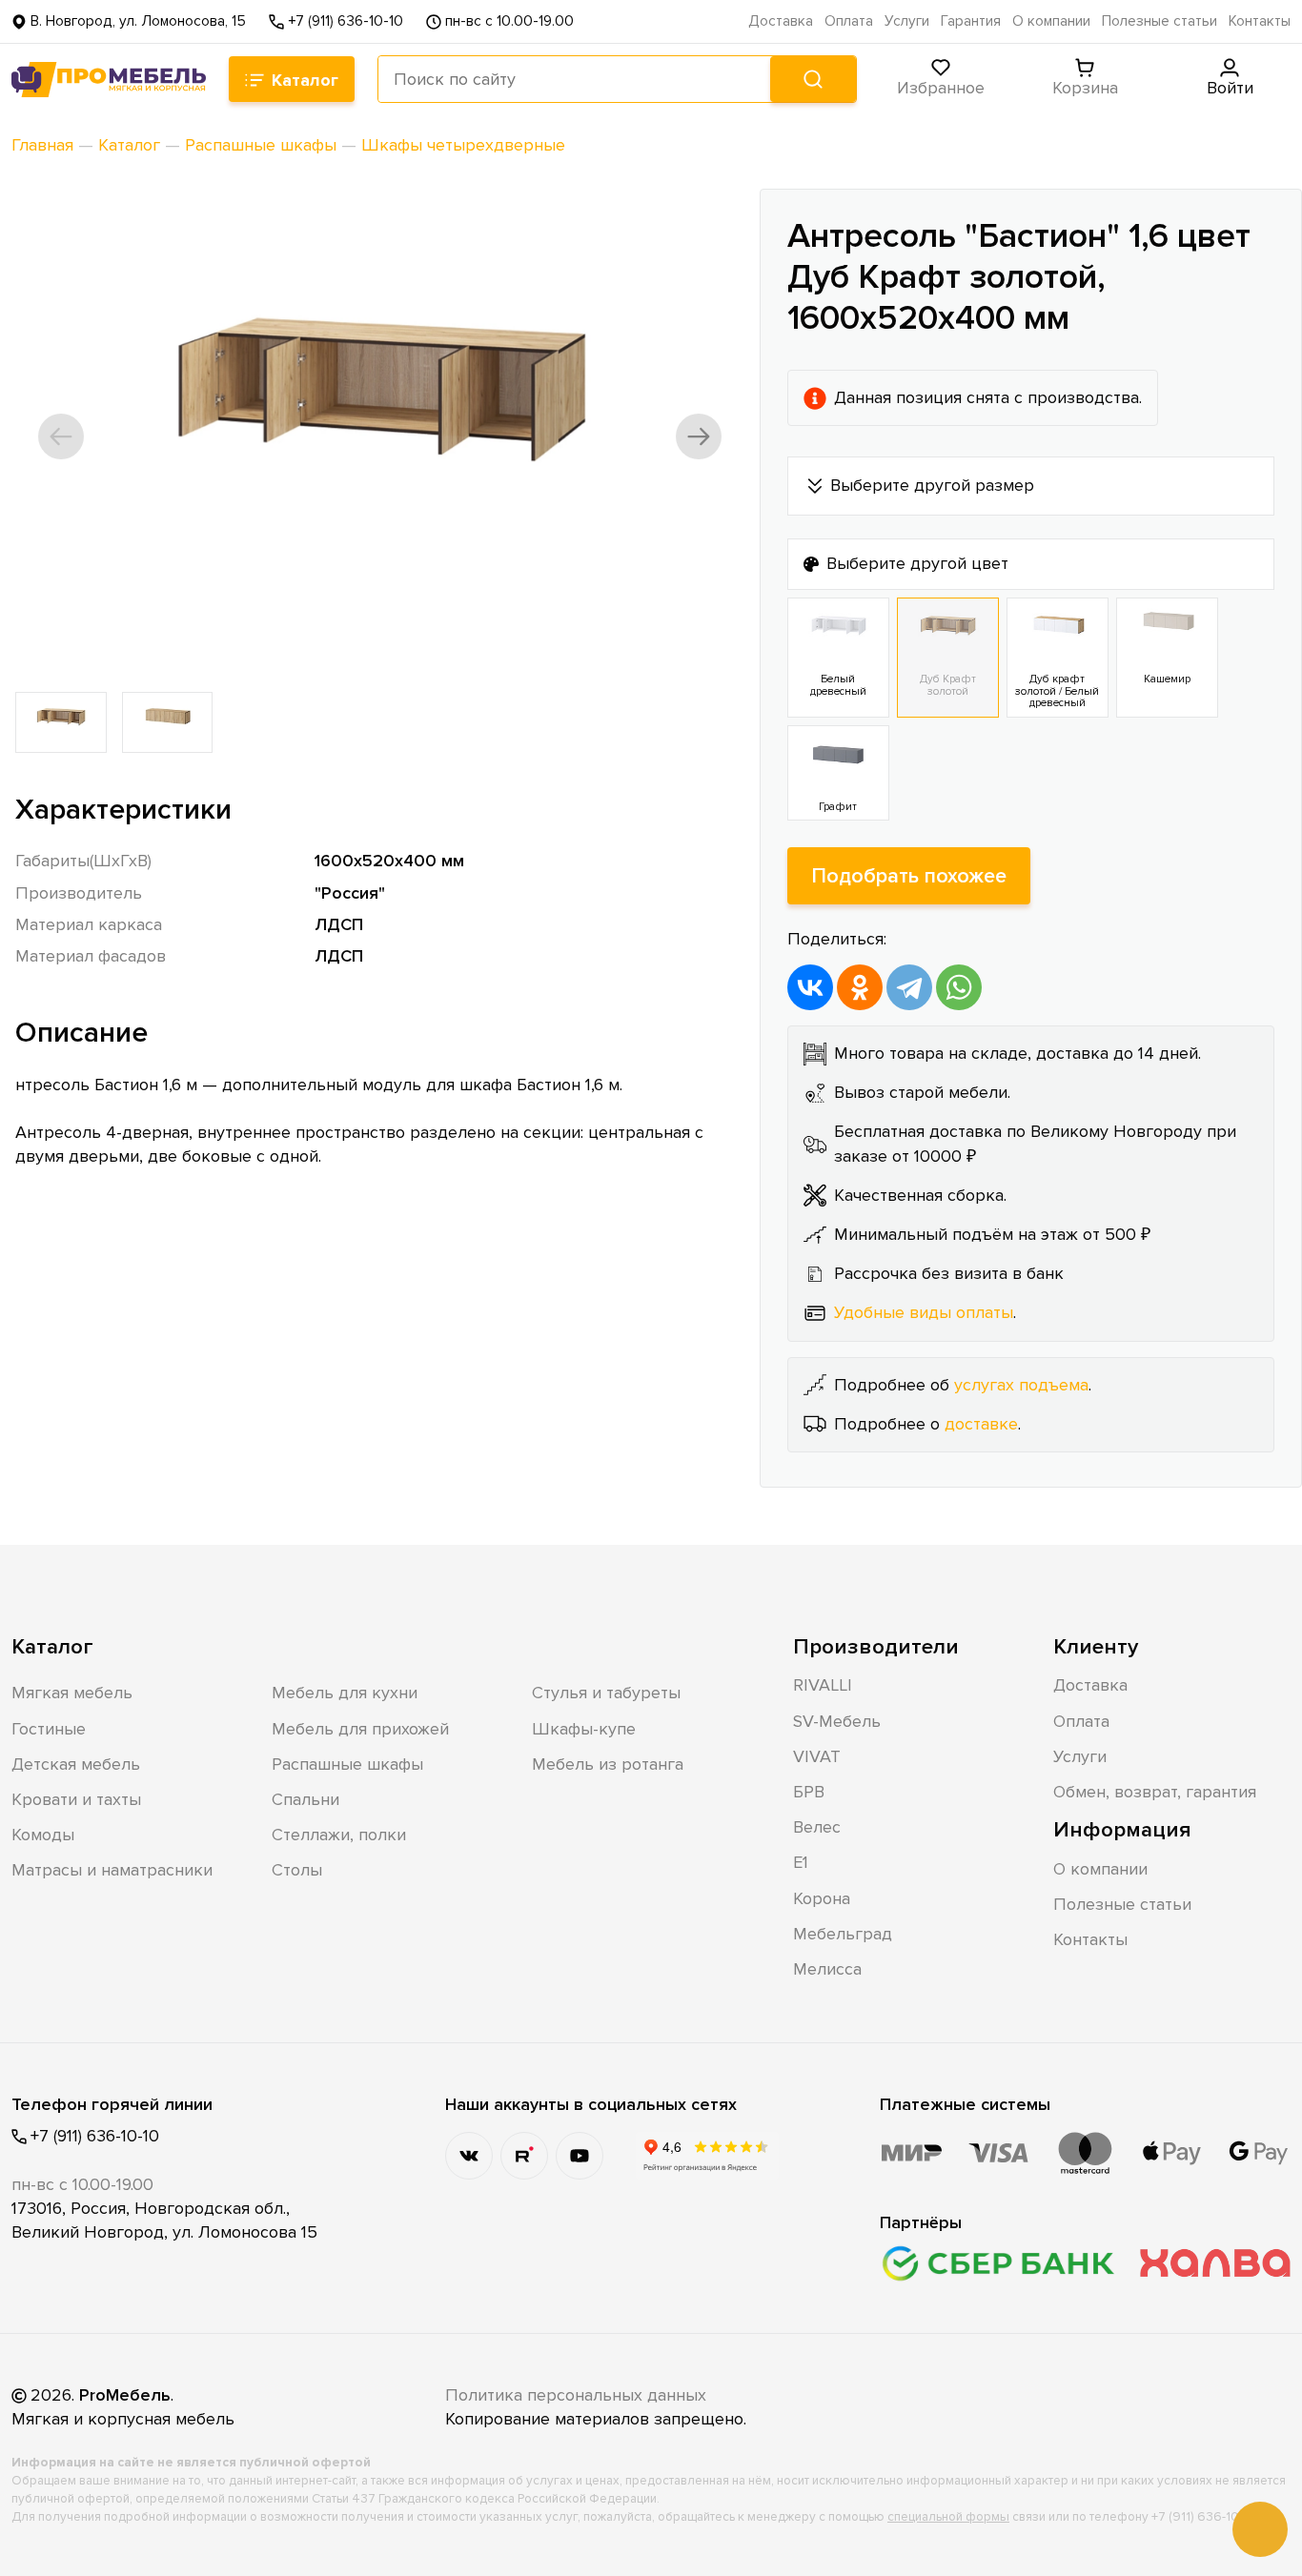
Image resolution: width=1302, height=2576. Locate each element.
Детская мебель (76, 1764)
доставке (981, 1424)
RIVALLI (823, 1685)
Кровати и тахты (76, 1799)
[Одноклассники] (860, 987)
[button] (61, 436)
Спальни (305, 1799)
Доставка (781, 21)
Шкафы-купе (584, 1729)
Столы (297, 1870)
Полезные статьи (1160, 21)
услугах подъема (1021, 1385)
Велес (817, 1827)
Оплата (849, 21)
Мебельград (843, 1934)
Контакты (1260, 21)
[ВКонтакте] (810, 987)
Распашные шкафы (347, 1764)
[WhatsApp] (959, 987)
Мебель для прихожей (360, 1729)
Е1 (801, 1862)
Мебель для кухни (345, 1693)
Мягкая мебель (72, 1693)
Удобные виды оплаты (924, 1312)
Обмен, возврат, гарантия (1155, 1792)
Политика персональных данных (576, 2395)
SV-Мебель (837, 1721)
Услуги (907, 21)
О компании (1051, 21)
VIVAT (817, 1756)
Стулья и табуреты (606, 1693)
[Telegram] (909, 987)
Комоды (43, 1835)
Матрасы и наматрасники (112, 1870)
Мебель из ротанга (608, 1764)
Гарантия (971, 21)
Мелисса (827, 1969)
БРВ (809, 1792)
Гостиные (49, 1729)
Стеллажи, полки (339, 1835)
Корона (822, 1898)
